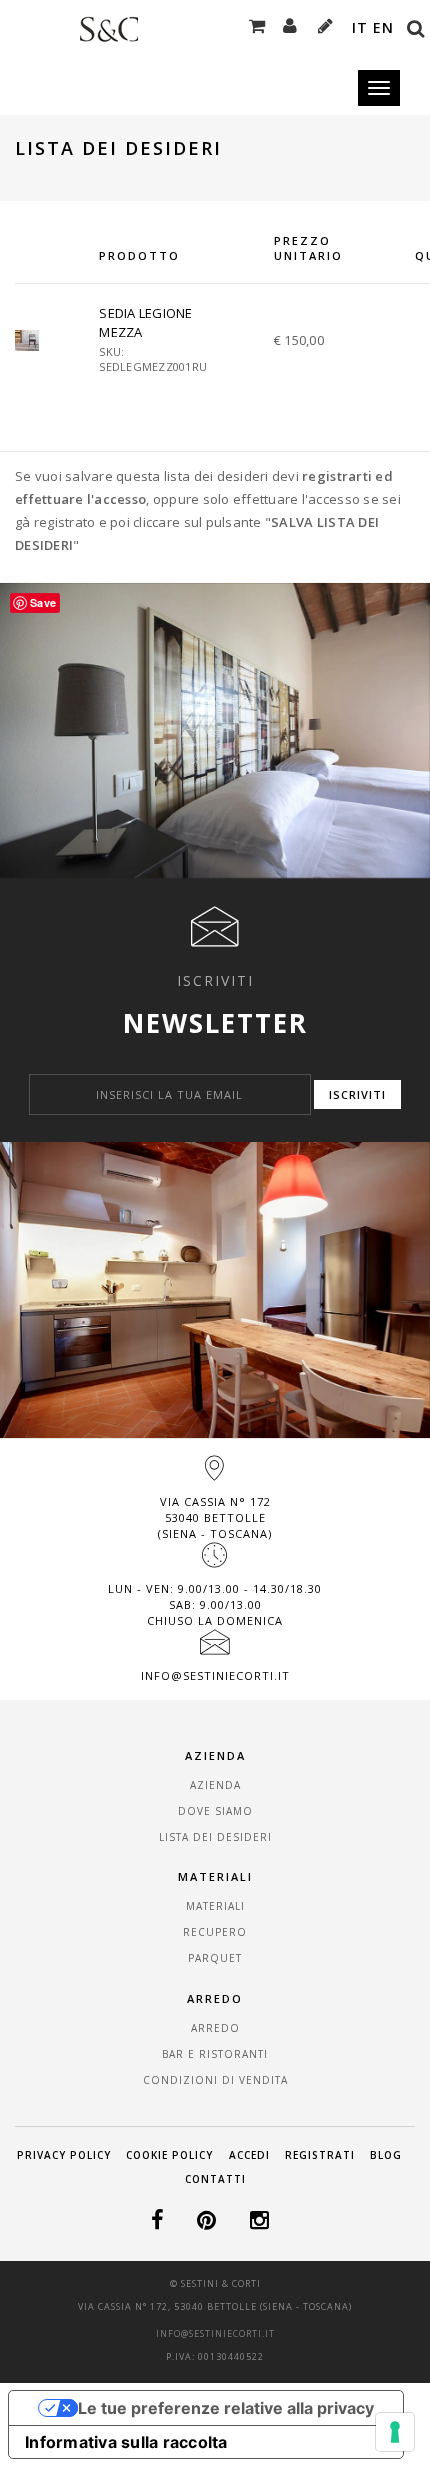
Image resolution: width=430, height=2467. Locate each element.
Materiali (215, 1906)
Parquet (215, 1958)
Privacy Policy (64, 2155)
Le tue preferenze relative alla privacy (226, 2408)
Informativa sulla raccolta (126, 2442)
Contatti (215, 2179)
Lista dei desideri (215, 1837)
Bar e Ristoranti (215, 2054)
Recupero (215, 1932)
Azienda (215, 1785)
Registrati (320, 2155)
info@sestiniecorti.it (215, 1675)
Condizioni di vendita (215, 2080)
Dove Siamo (215, 1811)
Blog (386, 2155)
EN (383, 27)
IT (360, 27)
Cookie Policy (169, 2155)
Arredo (215, 2028)
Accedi (249, 2155)
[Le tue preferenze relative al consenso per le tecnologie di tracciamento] (395, 2432)
